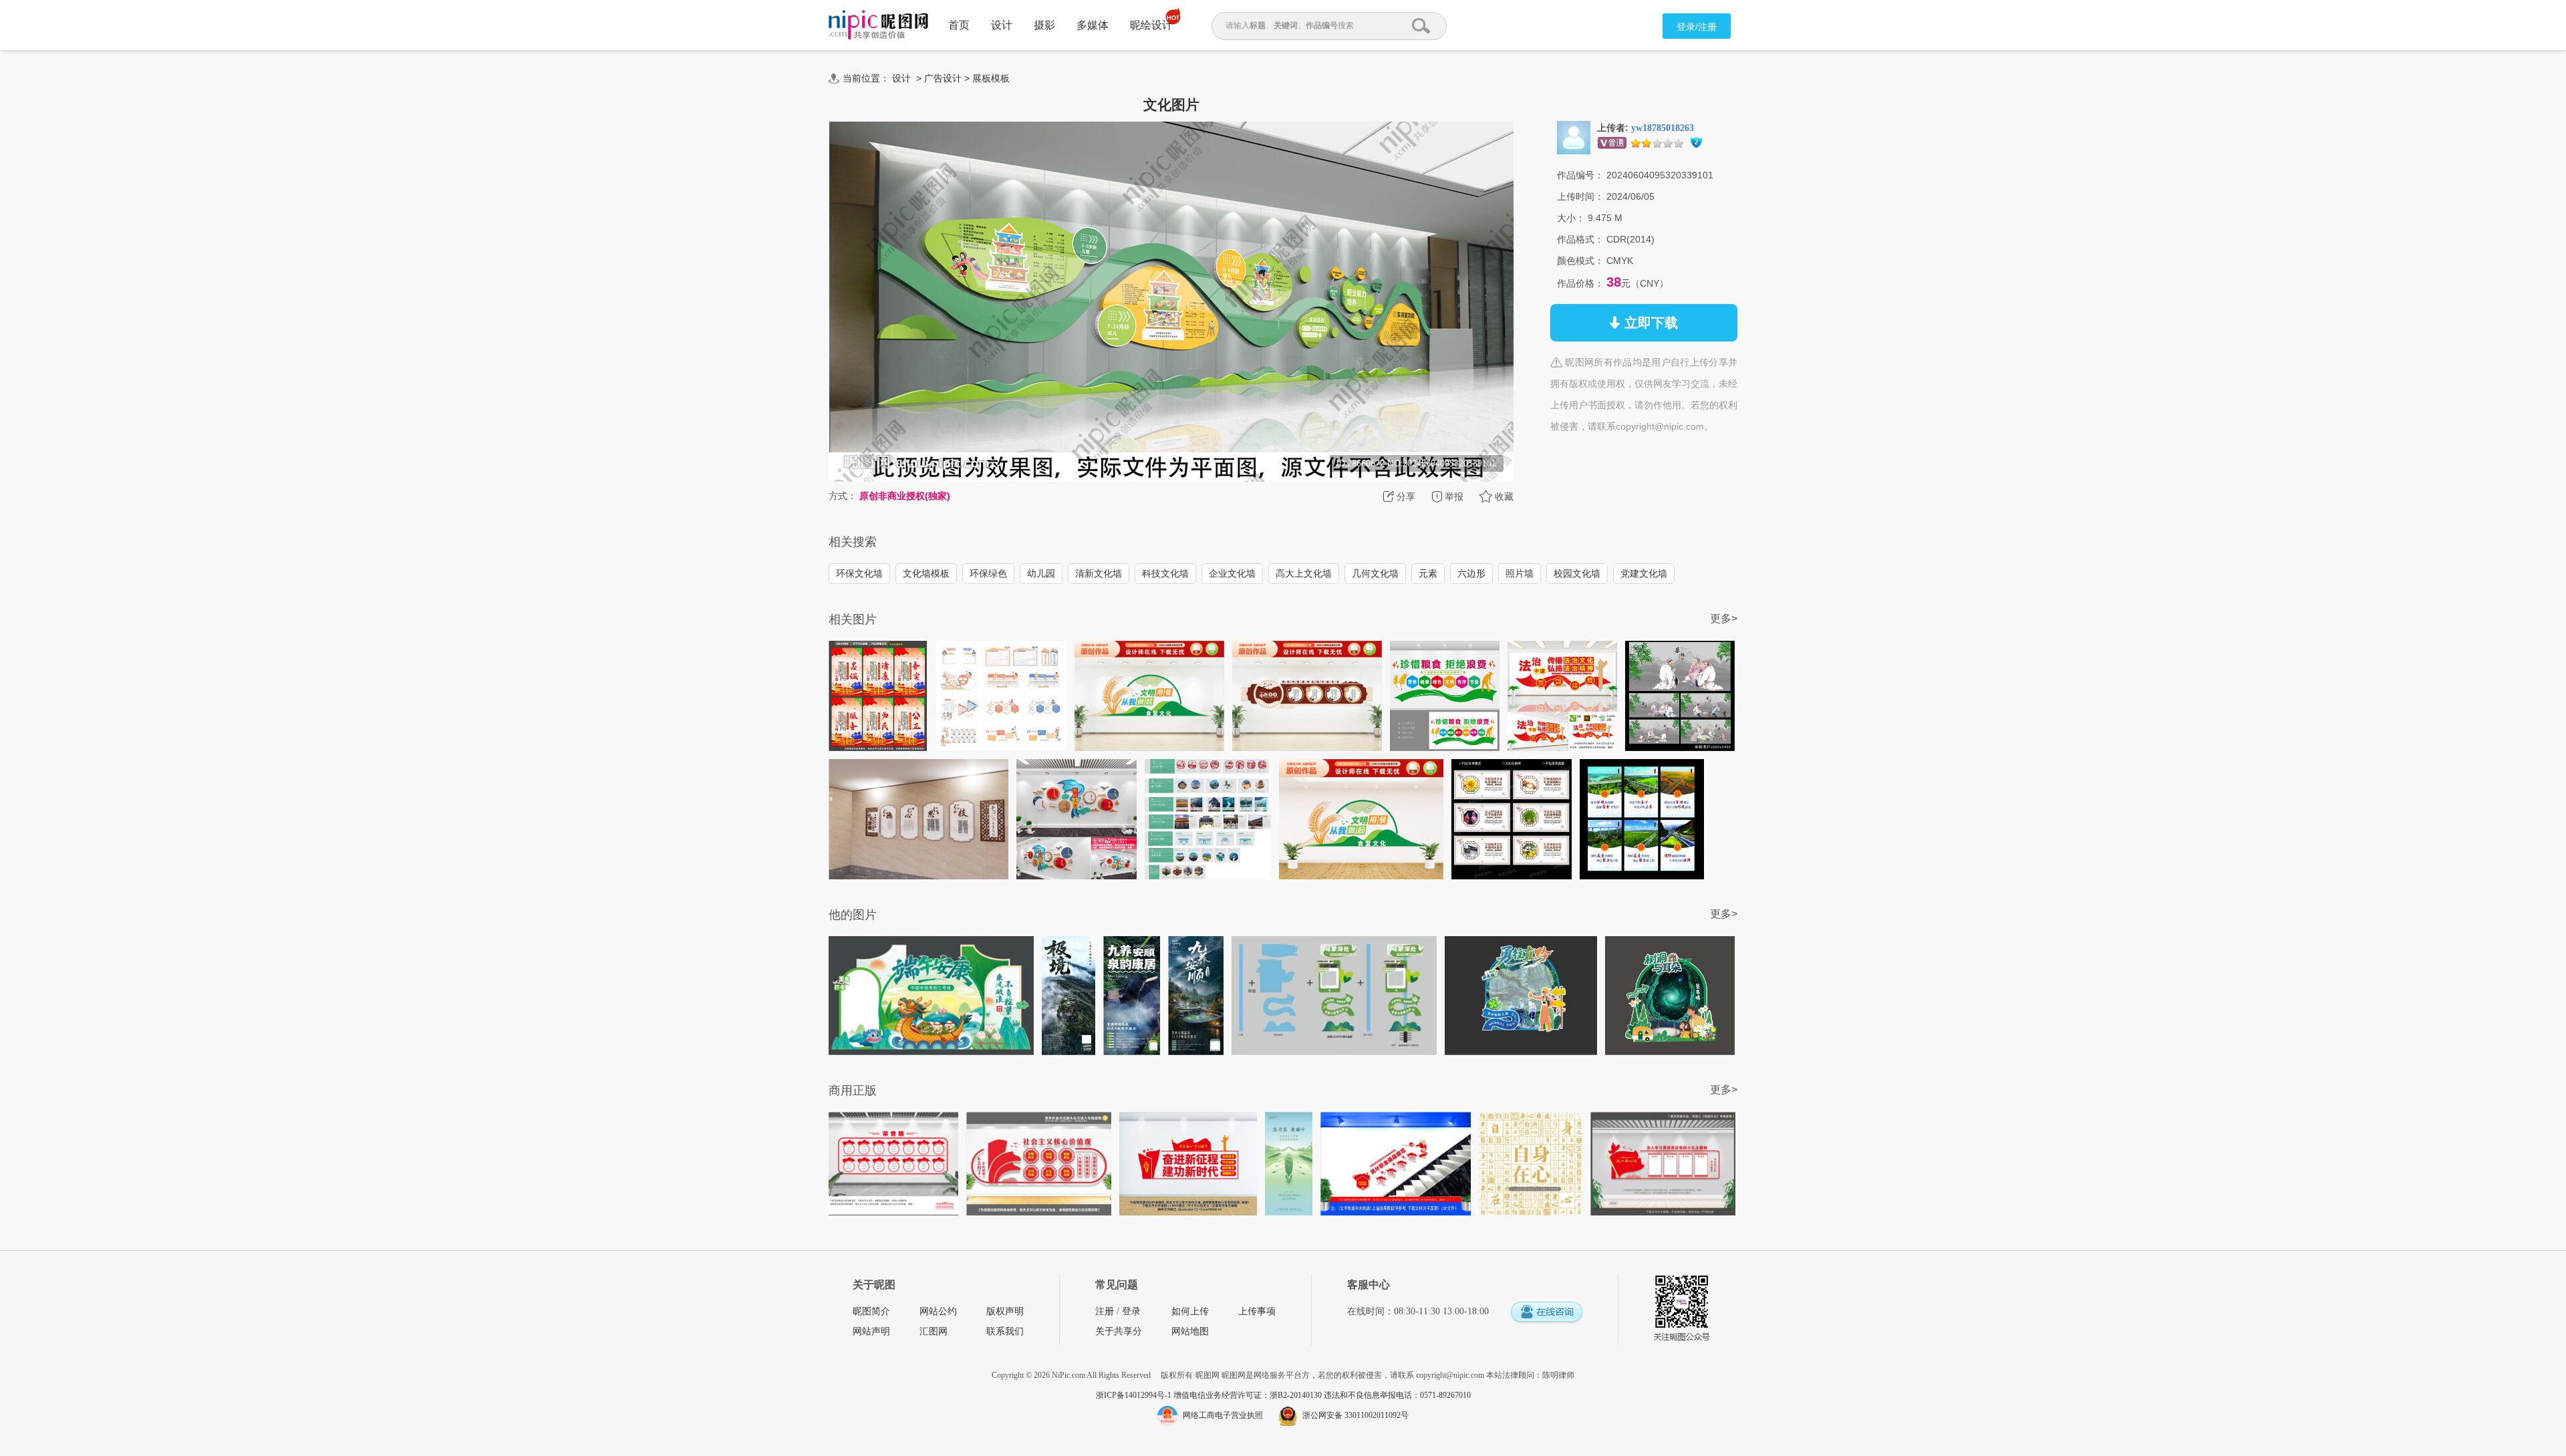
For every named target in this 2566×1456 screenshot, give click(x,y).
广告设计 (943, 78)
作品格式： (1580, 239)
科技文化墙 (1165, 573)
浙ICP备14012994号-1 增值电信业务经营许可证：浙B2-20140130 (1210, 1395)
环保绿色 (988, 573)
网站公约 (938, 1311)
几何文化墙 (1375, 573)
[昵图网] (878, 25)
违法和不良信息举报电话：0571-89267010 (1397, 1395)
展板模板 (991, 78)
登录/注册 (1697, 27)
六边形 (1471, 573)
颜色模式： (1580, 261)
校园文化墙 (1577, 573)
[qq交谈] (1546, 1313)
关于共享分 (1119, 1331)
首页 (959, 25)
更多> (1724, 618)
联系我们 (1005, 1331)
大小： (1571, 218)
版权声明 (1005, 1311)
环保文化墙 (859, 573)
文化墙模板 (926, 573)
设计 (1002, 25)
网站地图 (1190, 1331)
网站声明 (871, 1331)
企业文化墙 (1232, 573)
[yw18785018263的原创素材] (1574, 137)
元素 (1428, 573)
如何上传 (1190, 1311)
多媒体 (1093, 25)
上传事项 (1257, 1311)
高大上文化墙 (1304, 573)
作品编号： (1580, 175)
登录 (1131, 1311)
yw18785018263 (1663, 128)
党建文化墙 (1644, 573)
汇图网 (934, 1331)
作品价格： (1580, 283)
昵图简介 (871, 1311)
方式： (843, 496)
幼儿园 (1041, 573)
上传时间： (1580, 196)
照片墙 (1520, 573)
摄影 (1044, 25)
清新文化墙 (1099, 573)
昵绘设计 (1151, 25)
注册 (1105, 1311)
